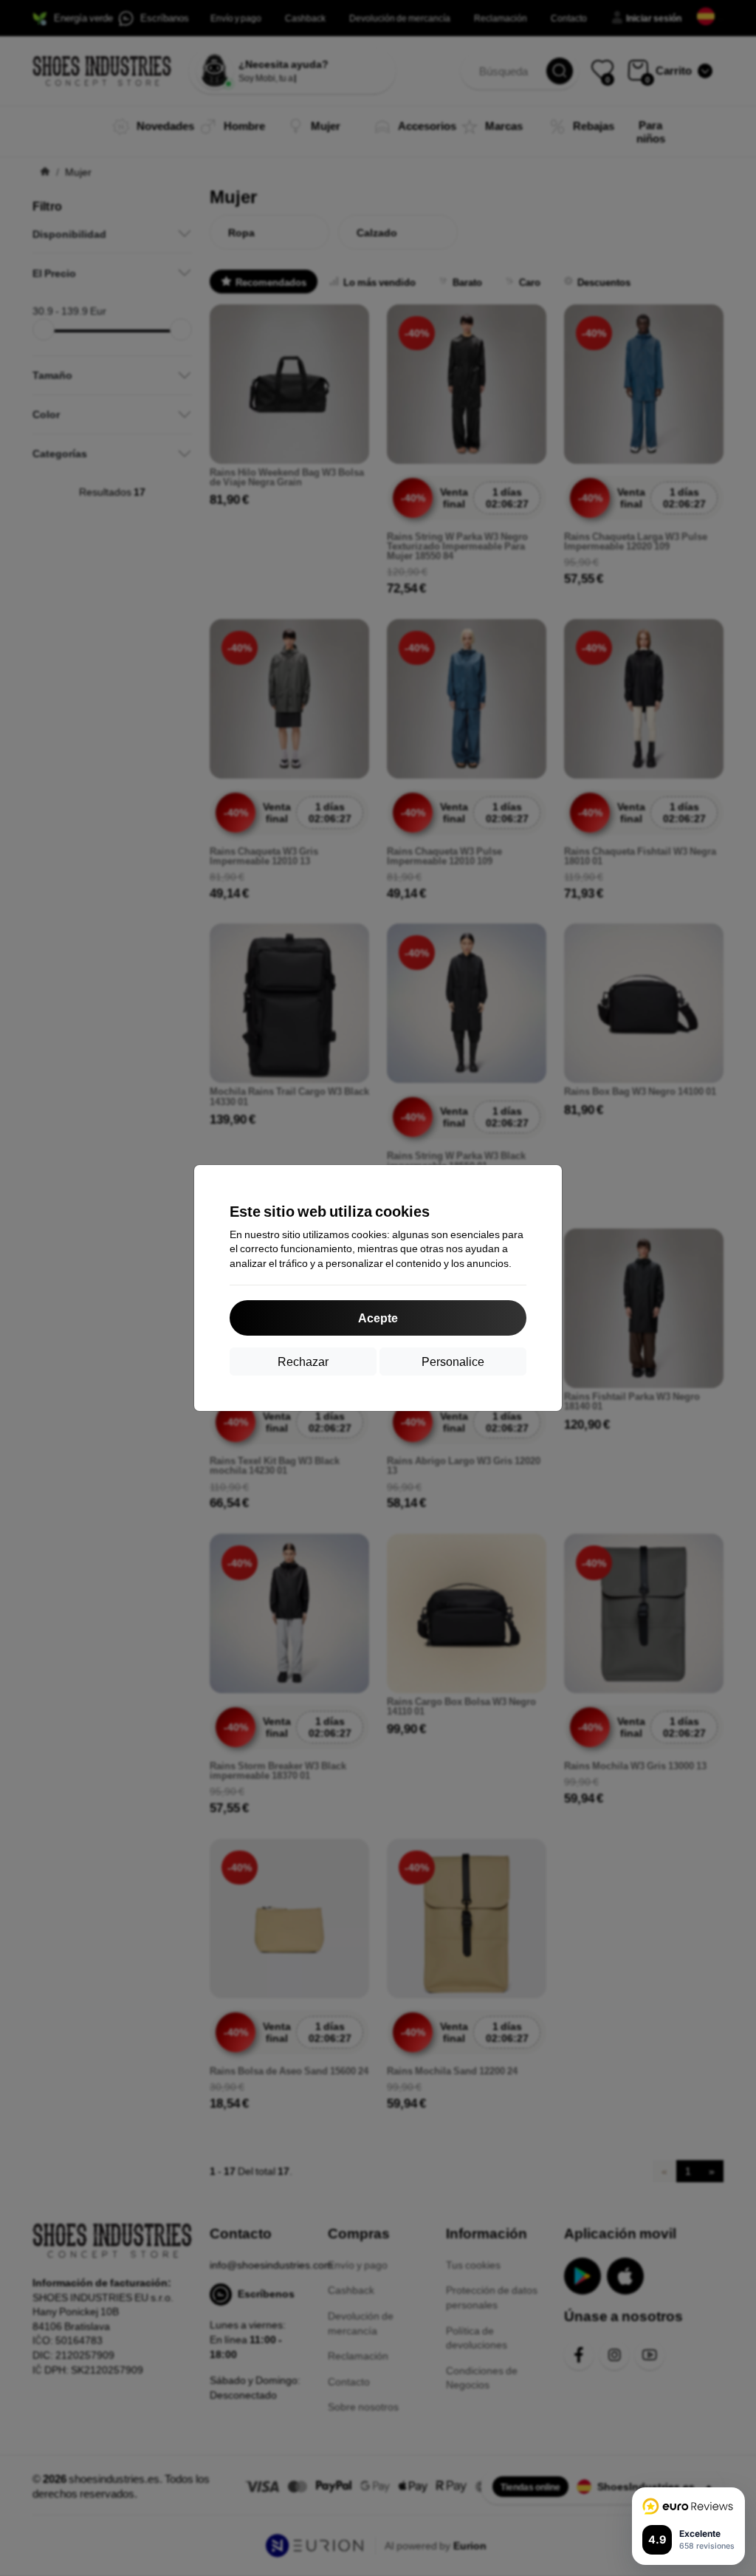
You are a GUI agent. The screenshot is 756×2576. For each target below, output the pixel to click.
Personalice (453, 1361)
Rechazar (303, 1361)
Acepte (378, 1318)
